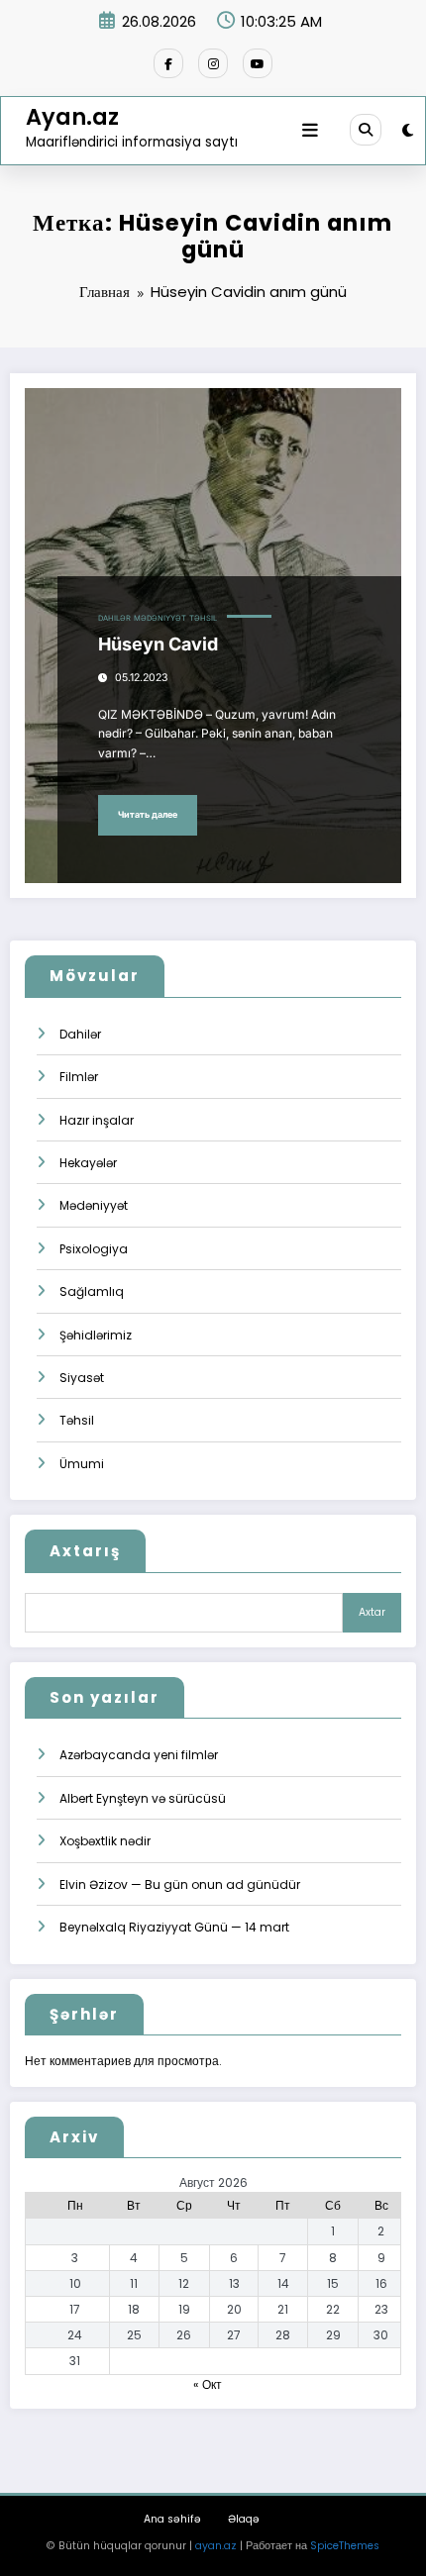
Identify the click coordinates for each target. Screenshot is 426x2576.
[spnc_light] (408, 130)
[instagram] (213, 63)
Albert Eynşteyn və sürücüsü (143, 1798)
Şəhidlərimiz (96, 1335)
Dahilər (114, 618)
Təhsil (203, 618)
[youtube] (258, 63)
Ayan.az (72, 117)
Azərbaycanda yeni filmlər (139, 1755)
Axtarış (85, 1551)
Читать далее (148, 814)
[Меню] (310, 131)
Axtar (372, 1612)
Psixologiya (94, 1249)
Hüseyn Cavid (158, 644)
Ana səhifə (172, 2519)
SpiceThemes (345, 2546)
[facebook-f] (168, 63)
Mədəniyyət (160, 618)
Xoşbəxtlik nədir (105, 1841)
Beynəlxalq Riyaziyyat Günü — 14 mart (174, 1927)
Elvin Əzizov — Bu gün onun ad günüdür (180, 1884)
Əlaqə (244, 2519)
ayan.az (216, 2546)
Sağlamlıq (92, 1291)
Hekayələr (88, 1163)
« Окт (208, 2384)
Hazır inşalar (97, 1120)
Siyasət (82, 1378)
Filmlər (79, 1077)
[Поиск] (366, 130)
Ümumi (82, 1464)
